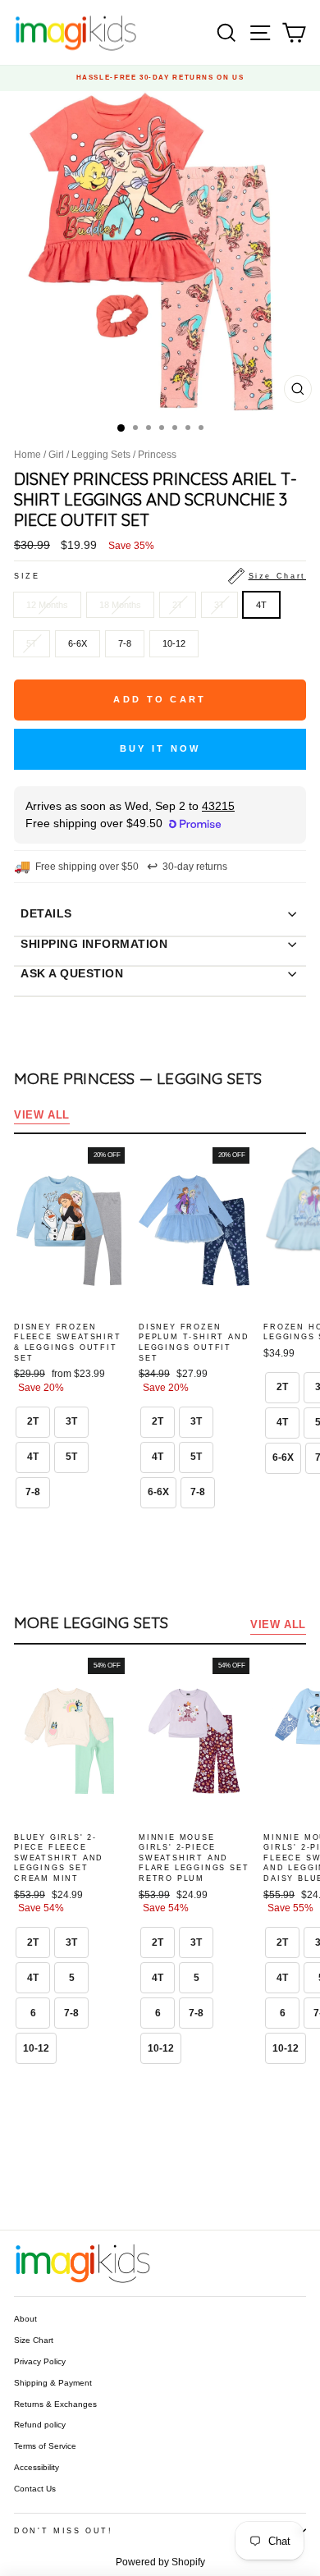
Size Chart (34, 2340)
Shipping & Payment (53, 2383)
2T (178, 605)
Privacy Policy (40, 2361)
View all (42, 1115)
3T (219, 605)
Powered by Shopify (160, 2562)
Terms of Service (45, 2446)
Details (46, 913)
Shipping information (94, 944)
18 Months (120, 605)
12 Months (47, 605)
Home (27, 455)
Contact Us (35, 2489)
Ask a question (72, 973)
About (25, 2319)
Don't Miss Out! (64, 2531)
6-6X (78, 643)
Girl (56, 455)
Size (160, 576)
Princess (157, 455)
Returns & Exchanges (55, 2404)
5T (32, 643)
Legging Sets (101, 455)
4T (261, 605)
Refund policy (40, 2425)
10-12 (174, 643)
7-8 (125, 643)
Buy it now (160, 748)
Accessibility (37, 2467)
